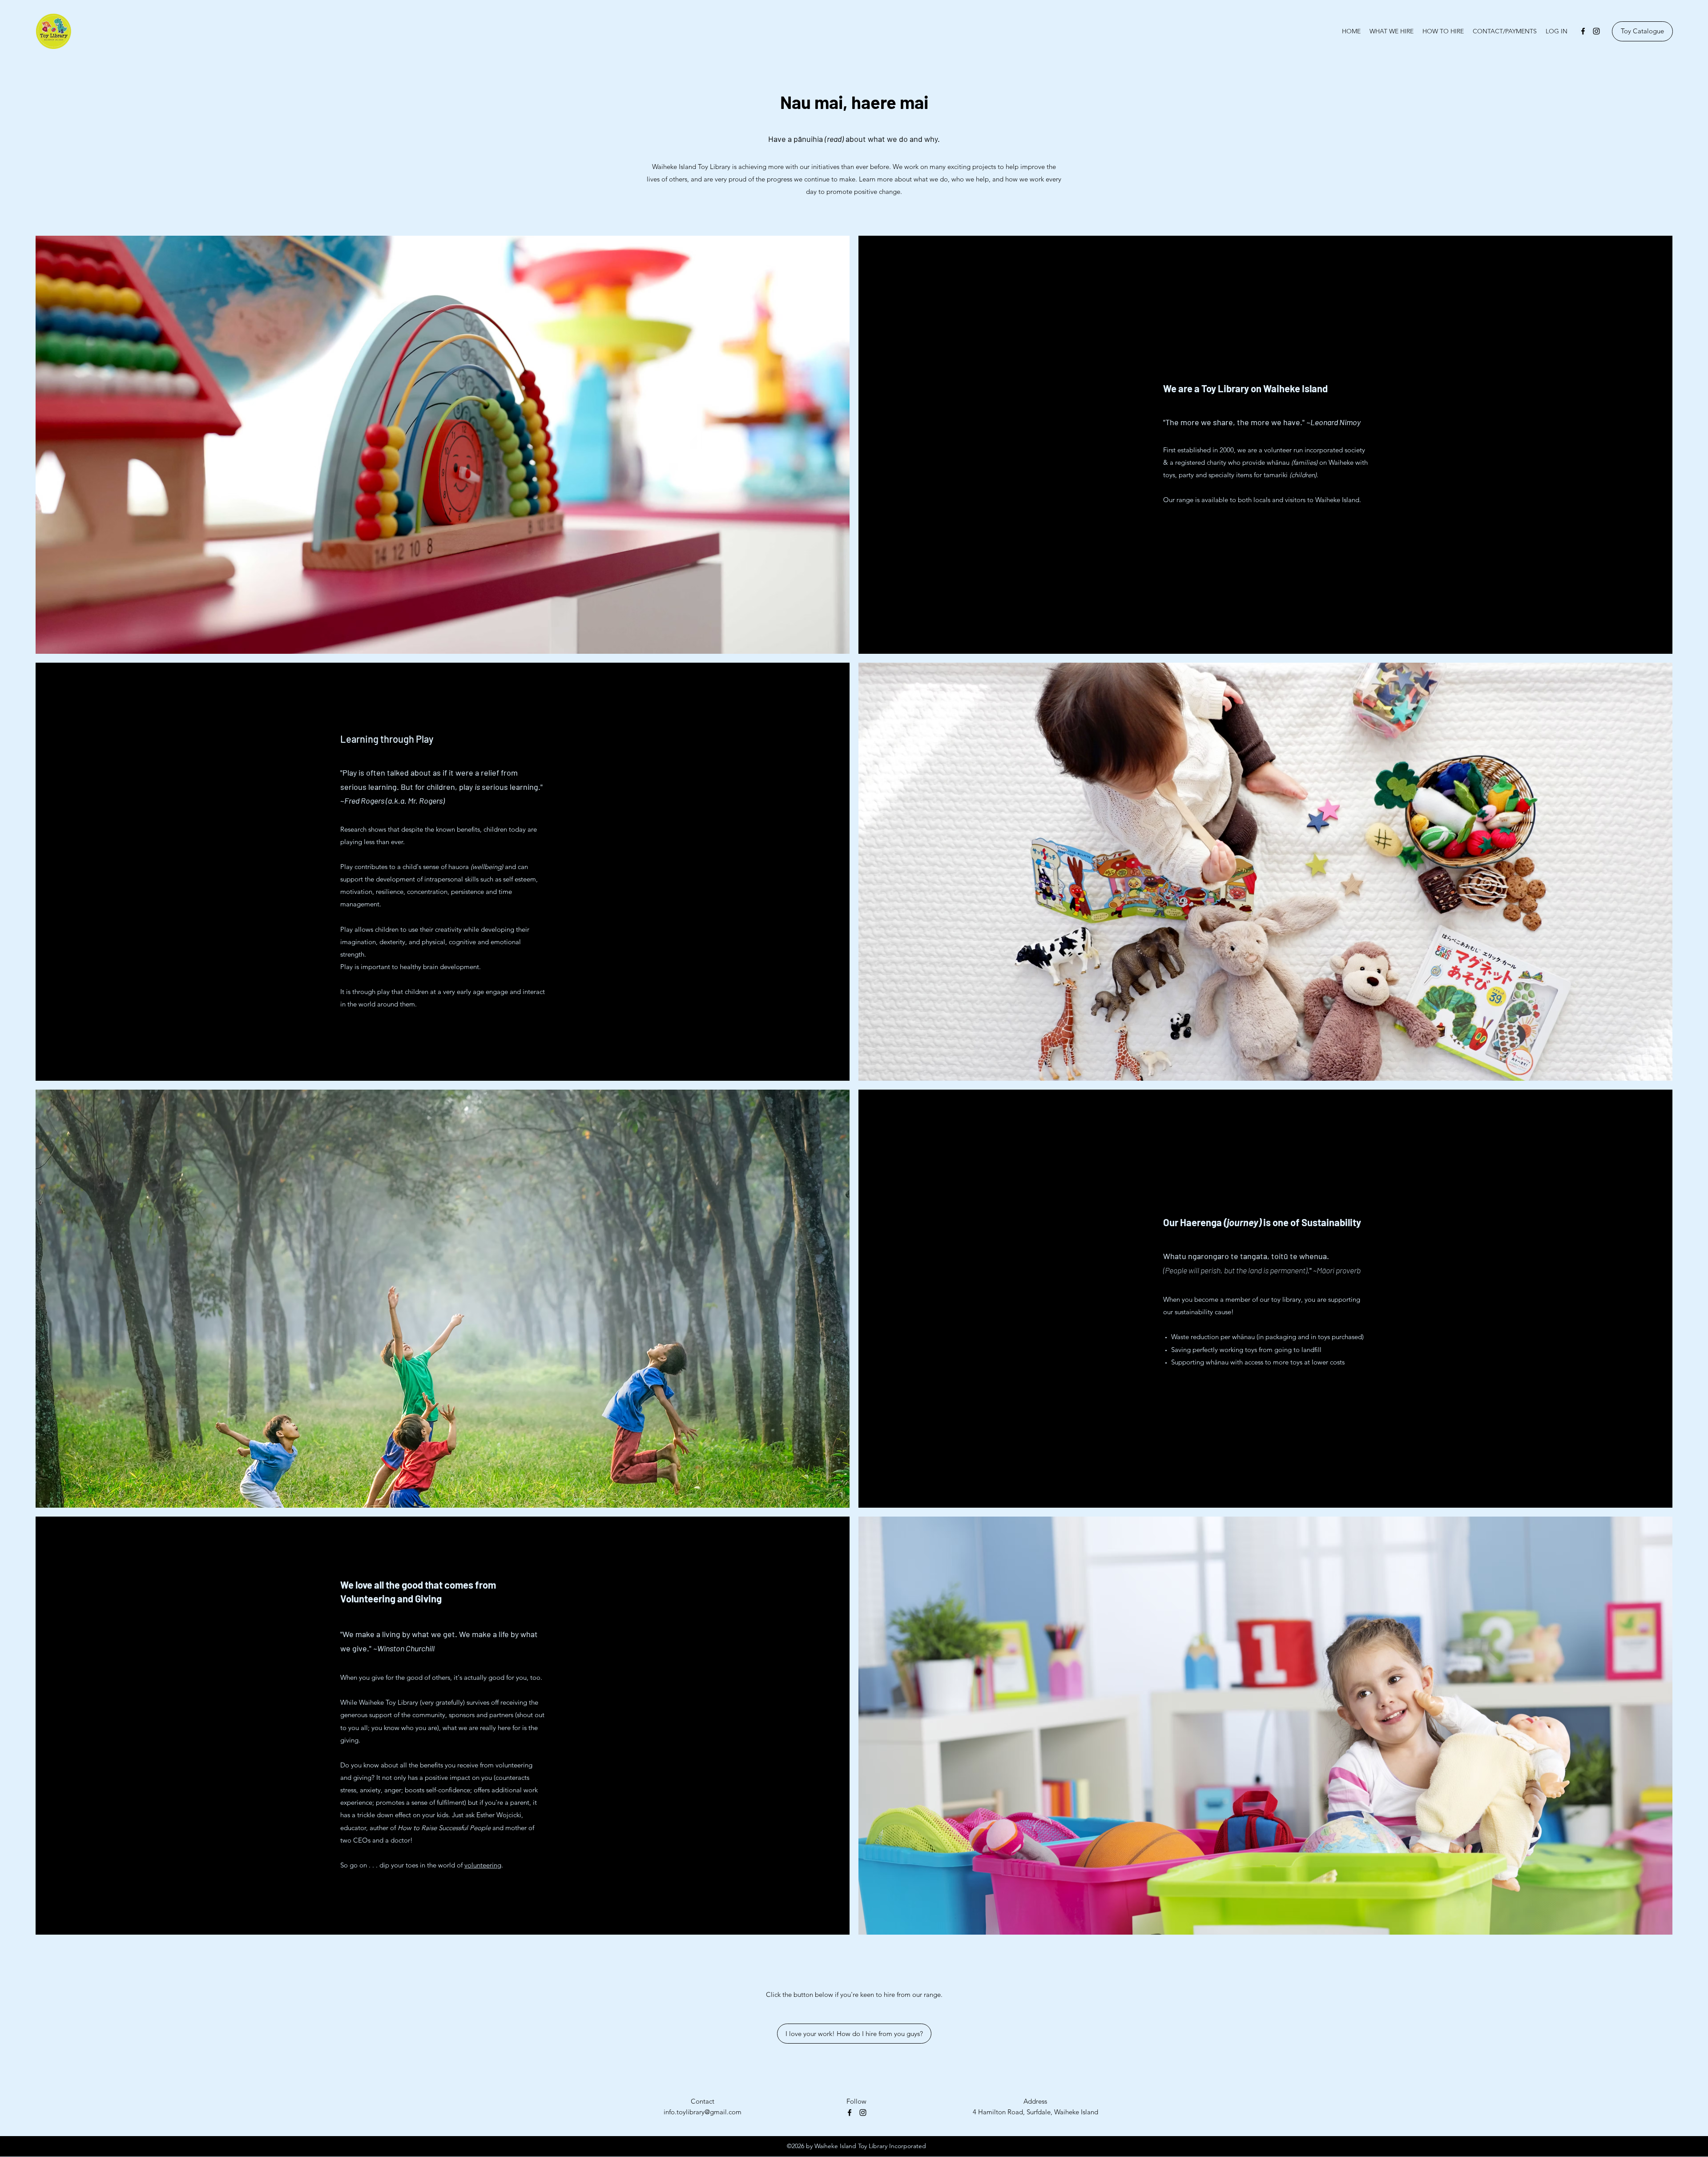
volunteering (483, 1865)
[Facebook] (1583, 31)
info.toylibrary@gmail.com (703, 2112)
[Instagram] (1596, 31)
